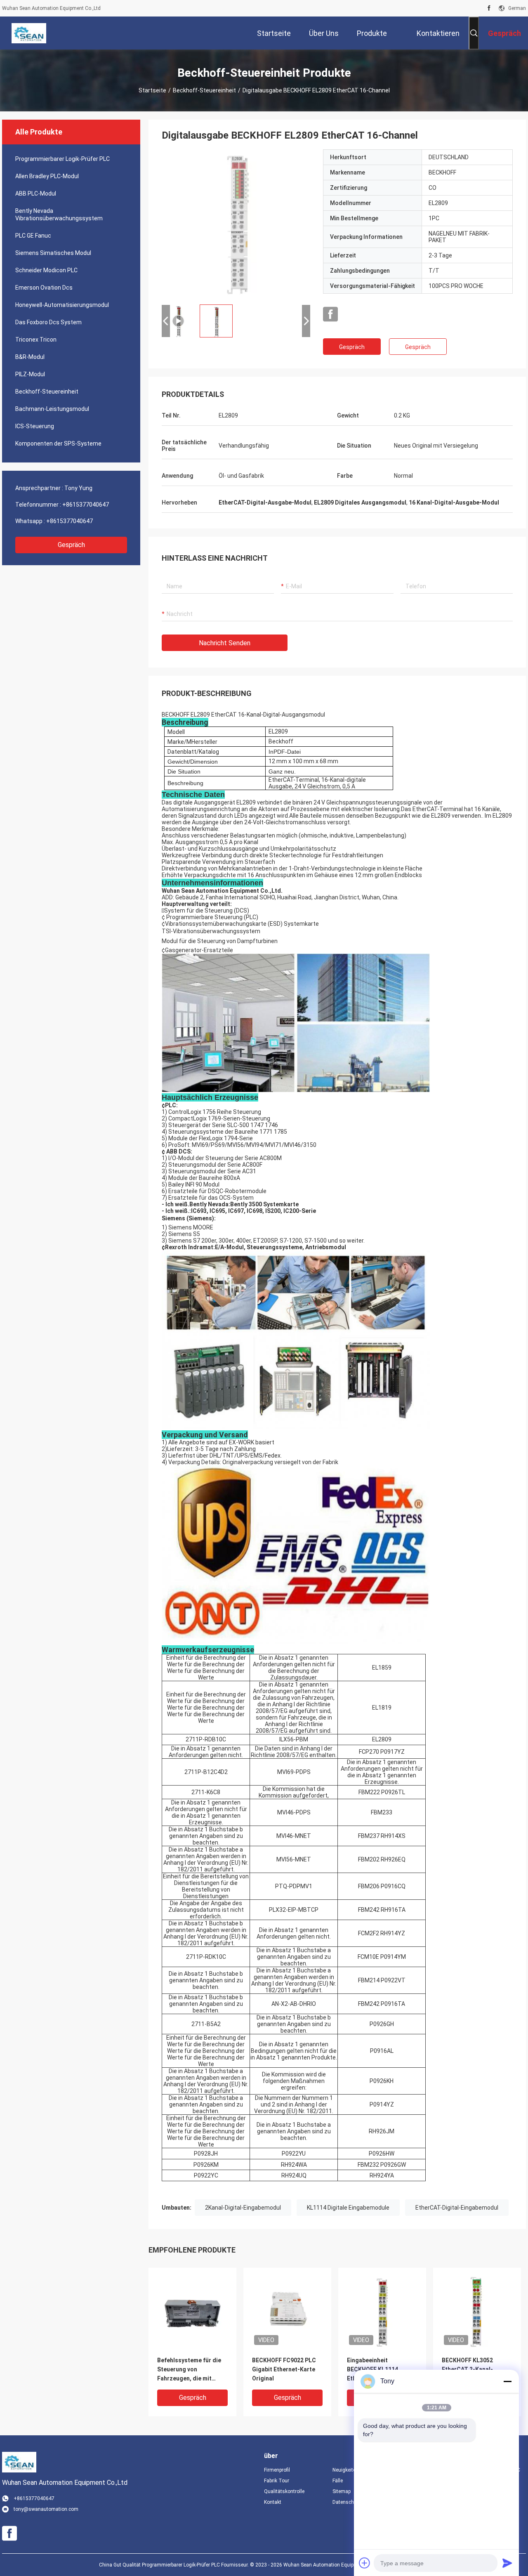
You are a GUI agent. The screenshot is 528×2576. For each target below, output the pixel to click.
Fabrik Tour (277, 2481)
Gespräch (71, 545)
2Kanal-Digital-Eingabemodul (243, 2208)
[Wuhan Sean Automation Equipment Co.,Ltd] (29, 33)
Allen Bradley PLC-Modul (47, 176)
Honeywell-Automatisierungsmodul (62, 305)
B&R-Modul (30, 357)
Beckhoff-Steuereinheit (204, 90)
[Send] (507, 2563)
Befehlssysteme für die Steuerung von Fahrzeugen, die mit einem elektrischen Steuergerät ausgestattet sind (189, 2370)
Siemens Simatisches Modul (53, 253)
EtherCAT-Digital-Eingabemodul (457, 2208)
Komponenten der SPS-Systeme (58, 443)
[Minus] (507, 2381)
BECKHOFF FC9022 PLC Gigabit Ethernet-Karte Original (284, 2369)
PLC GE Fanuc (33, 236)
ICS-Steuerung (35, 426)
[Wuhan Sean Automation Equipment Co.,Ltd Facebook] (489, 8)
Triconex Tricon (36, 340)
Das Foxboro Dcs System (48, 322)
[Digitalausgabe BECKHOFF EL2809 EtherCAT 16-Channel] (236, 224)
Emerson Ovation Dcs (44, 288)
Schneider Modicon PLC (46, 270)
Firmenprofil (277, 2470)
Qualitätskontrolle (284, 2491)
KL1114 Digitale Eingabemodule (348, 2208)
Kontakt (273, 2502)
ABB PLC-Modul (36, 193)
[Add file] (365, 2563)
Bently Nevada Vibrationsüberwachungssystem (59, 215)
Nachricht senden (225, 643)
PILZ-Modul (30, 374)
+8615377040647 (86, 505)
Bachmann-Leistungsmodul (52, 409)
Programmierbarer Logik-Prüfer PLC (62, 159)
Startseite (152, 90)
